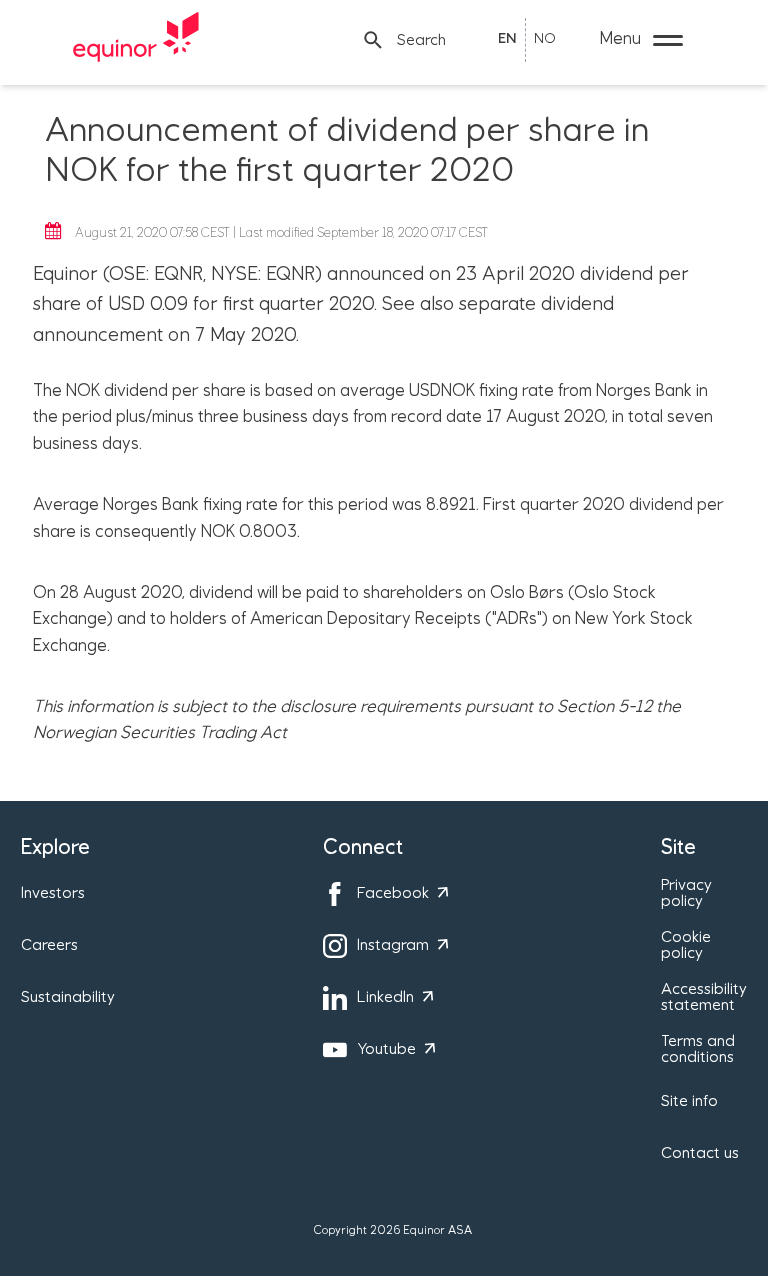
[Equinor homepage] (136, 40)
